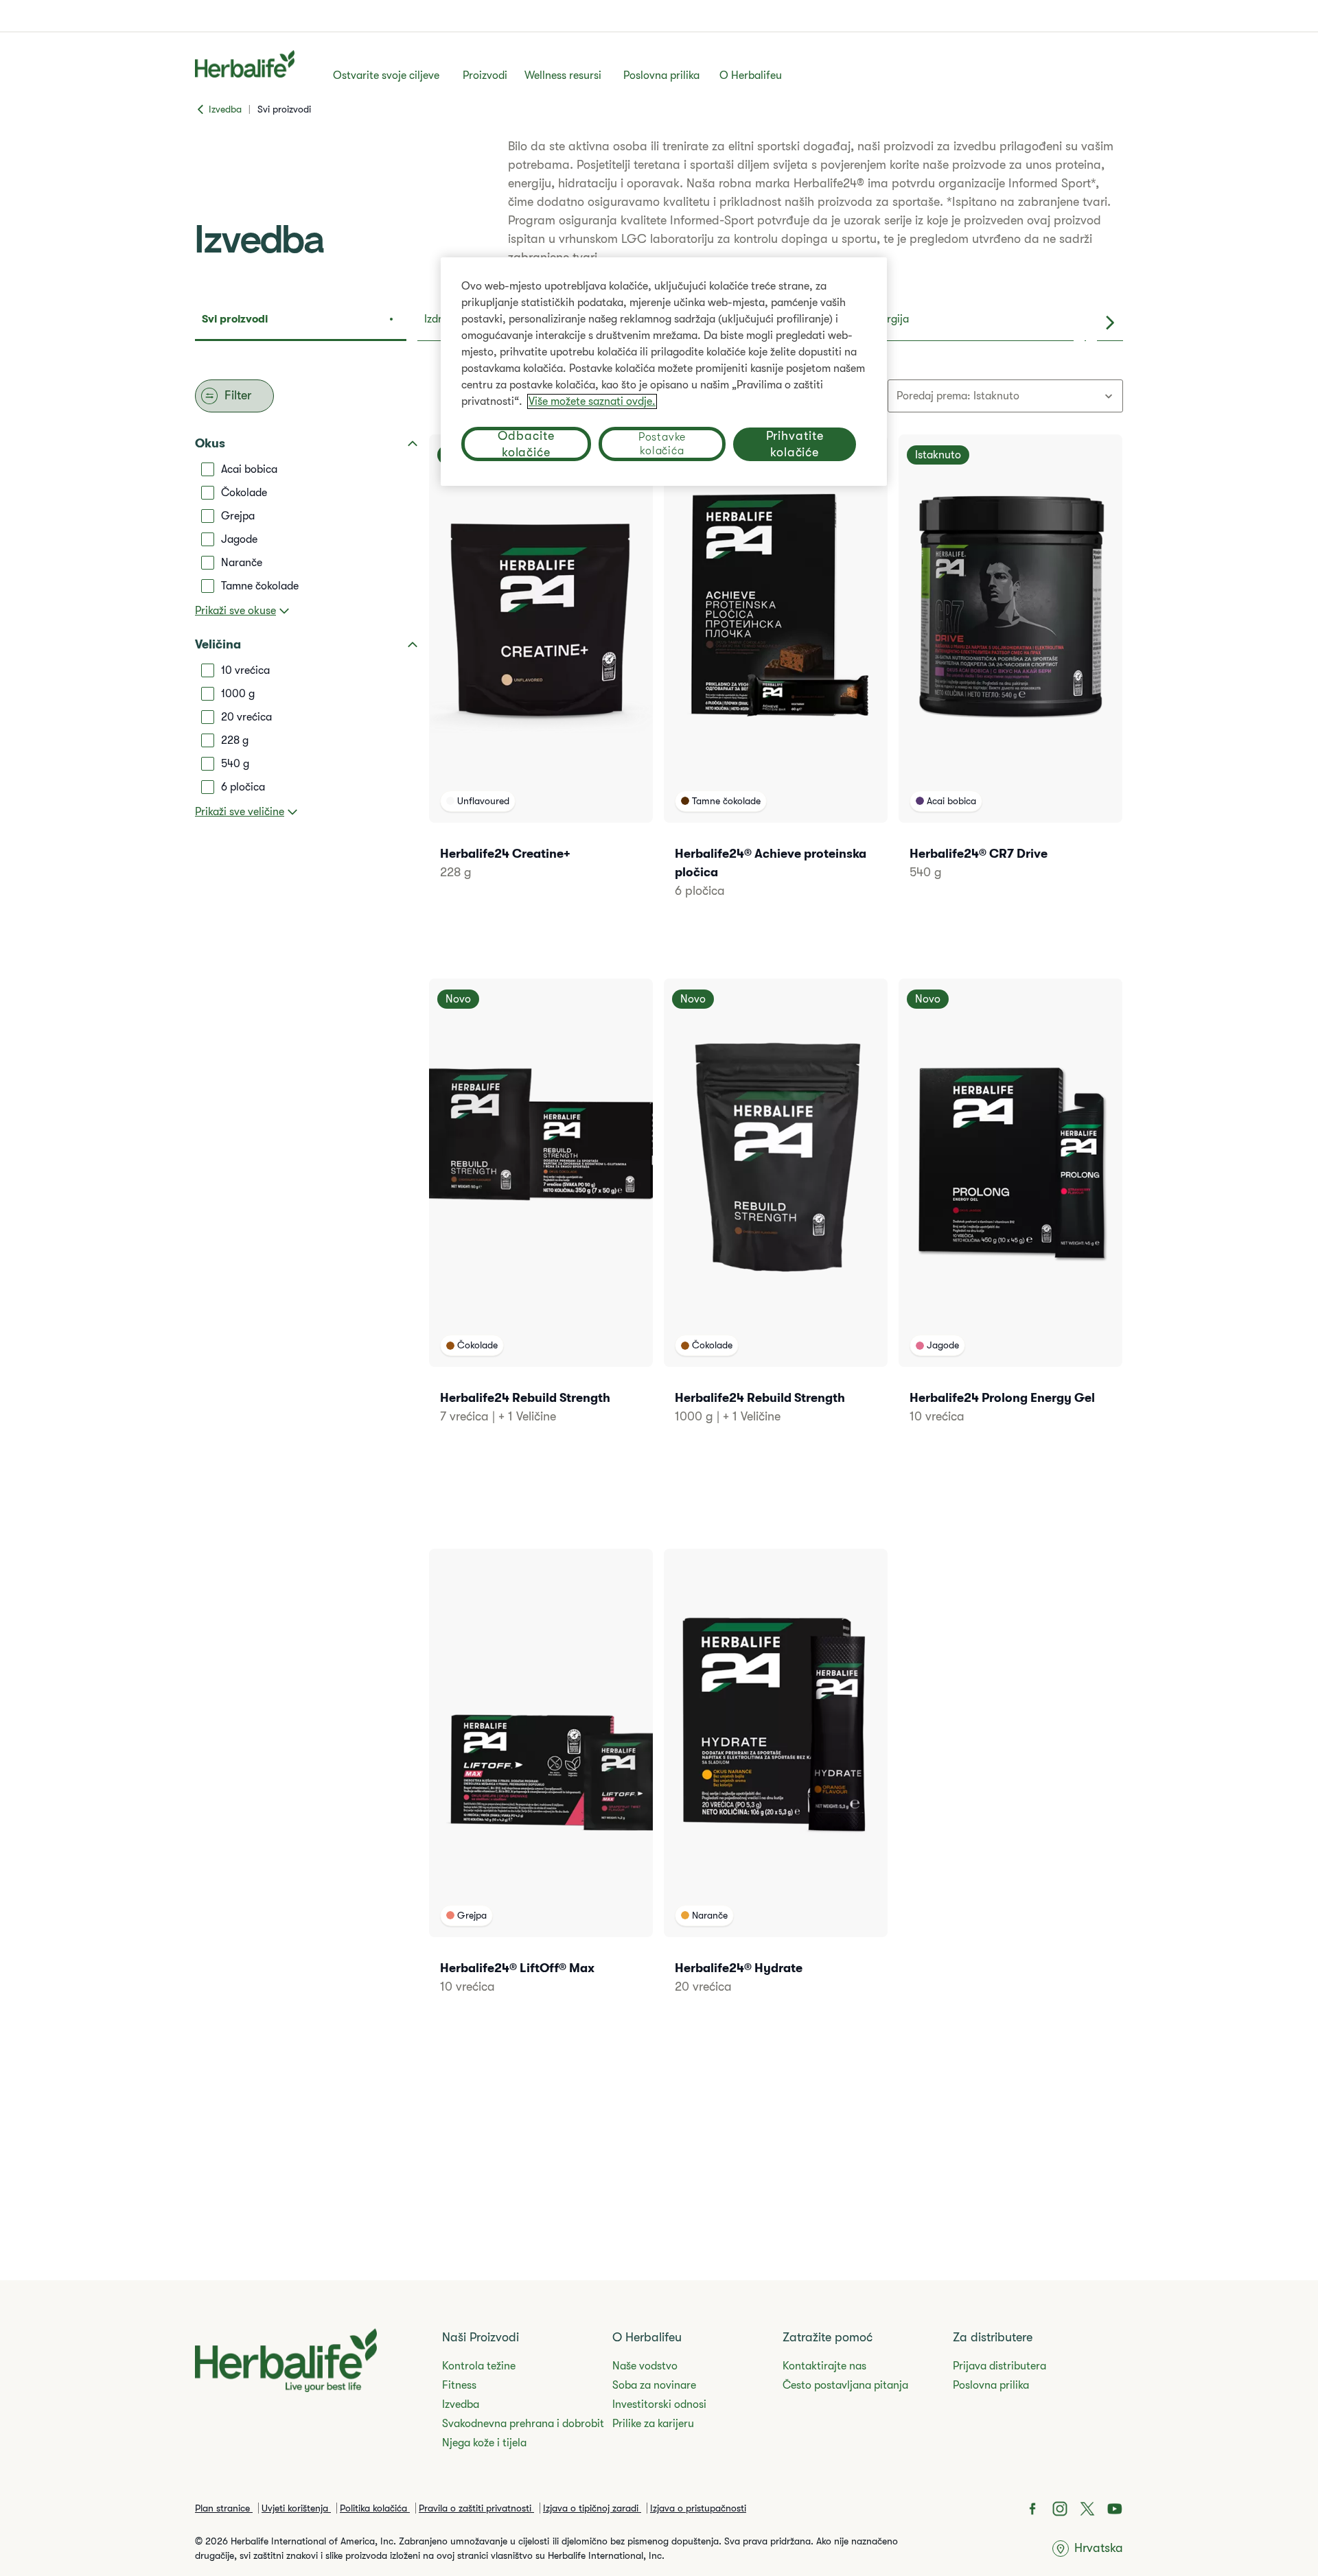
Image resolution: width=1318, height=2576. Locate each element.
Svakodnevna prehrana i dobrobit (523, 2424)
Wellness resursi (563, 75)
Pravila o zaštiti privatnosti (476, 2508)
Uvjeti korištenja (296, 2508)
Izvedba (461, 2404)
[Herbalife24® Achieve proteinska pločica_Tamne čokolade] (776, 685)
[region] (664, 372)
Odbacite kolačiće (526, 444)
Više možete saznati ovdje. (592, 401)
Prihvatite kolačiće (795, 445)
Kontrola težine (479, 2366)
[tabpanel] (659, 1227)
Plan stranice (224, 2508)
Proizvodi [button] (485, 75)
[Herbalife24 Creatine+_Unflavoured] (541, 676)
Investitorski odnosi (659, 2404)
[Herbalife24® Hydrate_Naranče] (776, 1790)
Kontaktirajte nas (824, 2366)
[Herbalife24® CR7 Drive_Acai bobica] (1010, 676)
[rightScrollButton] (1110, 323)
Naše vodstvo (645, 2366)
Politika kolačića (375, 2508)
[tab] (301, 323)
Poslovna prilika (661, 75)
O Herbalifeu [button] (751, 75)
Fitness (459, 2385)
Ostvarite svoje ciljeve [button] (386, 75)
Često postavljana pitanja (845, 2385)
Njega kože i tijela (484, 2443)
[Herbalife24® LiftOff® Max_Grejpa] (541, 1790)
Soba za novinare (654, 2385)
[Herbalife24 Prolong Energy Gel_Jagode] (1010, 1220)
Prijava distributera (999, 2366)
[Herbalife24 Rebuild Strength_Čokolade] (541, 1220)
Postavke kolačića (662, 444)
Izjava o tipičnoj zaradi (592, 2508)
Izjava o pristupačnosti (698, 2508)
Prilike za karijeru (653, 2424)
